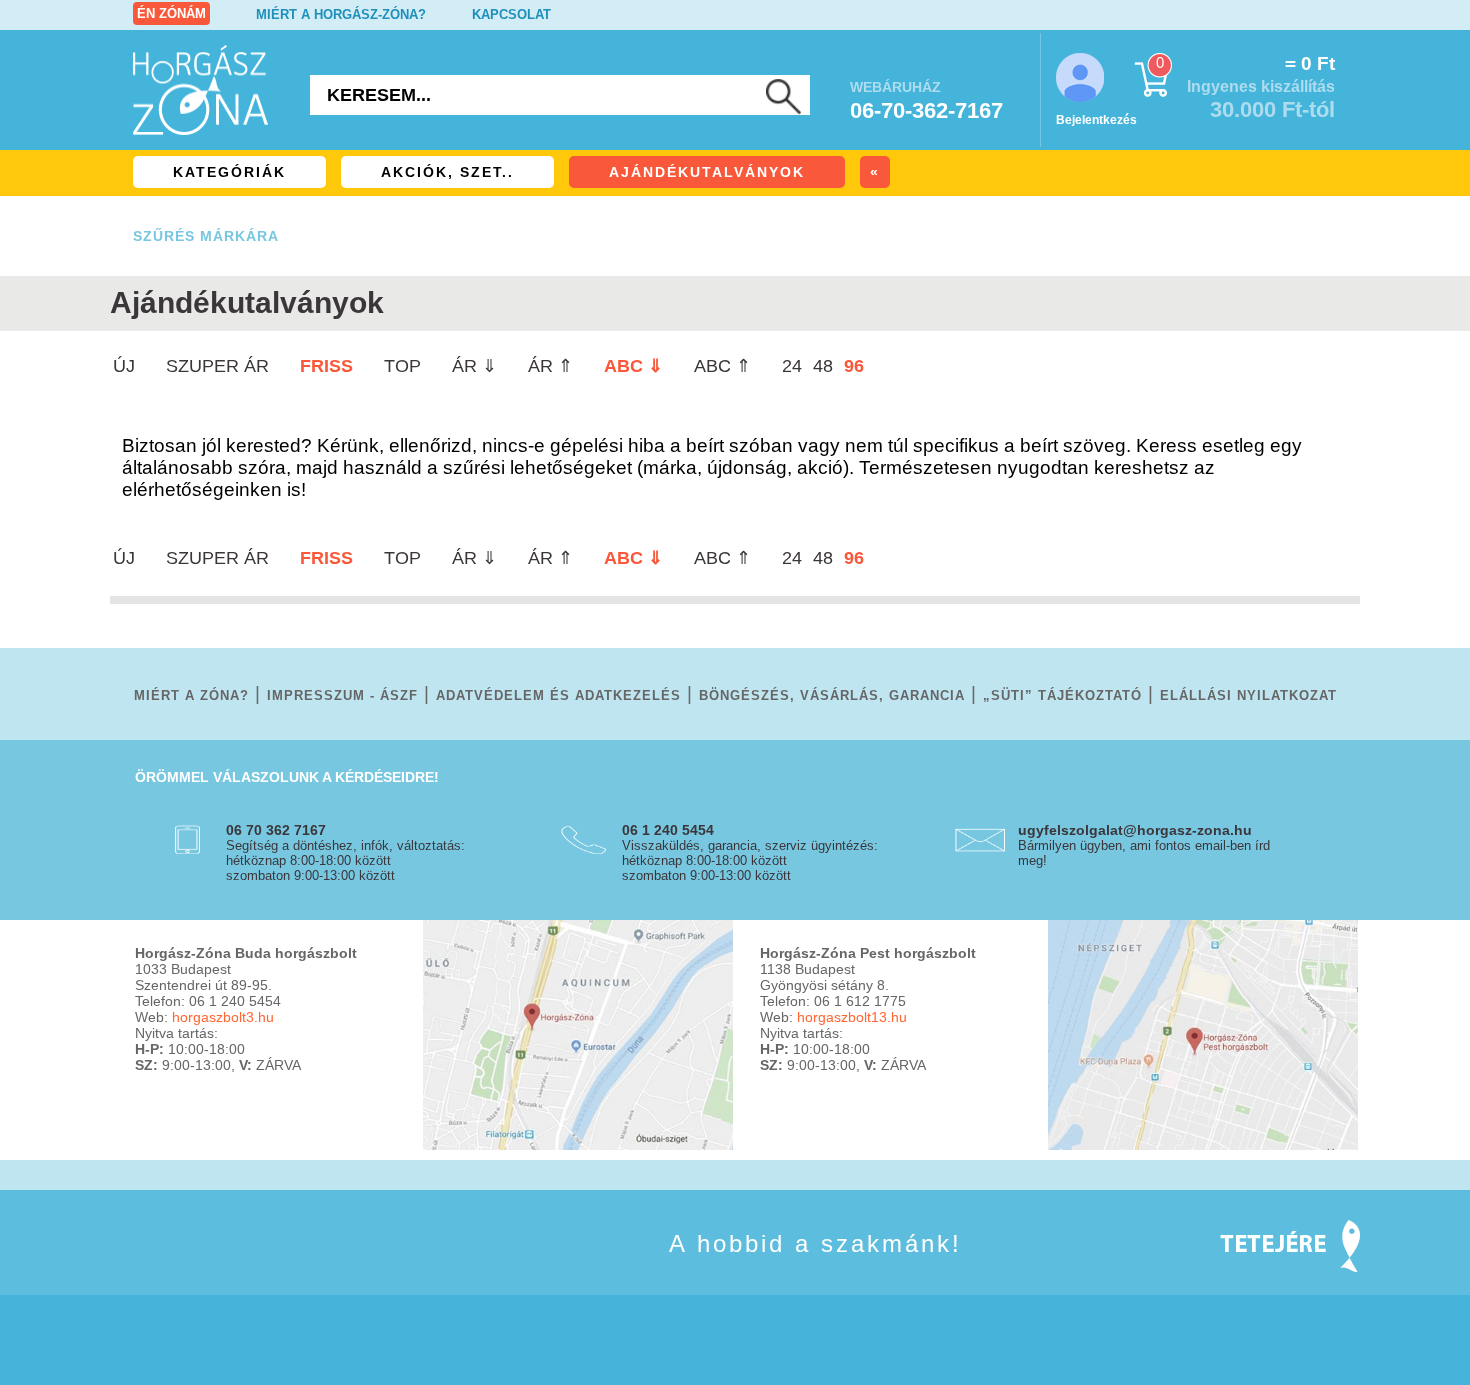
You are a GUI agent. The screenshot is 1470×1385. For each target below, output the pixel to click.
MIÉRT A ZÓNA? (191, 695)
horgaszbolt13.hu (852, 1017)
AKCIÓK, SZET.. (447, 172)
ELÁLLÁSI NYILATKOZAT (1248, 695)
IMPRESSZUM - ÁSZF (342, 695)
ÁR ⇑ (550, 366)
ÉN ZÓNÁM (171, 13)
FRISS (326, 366)
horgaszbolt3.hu (223, 1017)
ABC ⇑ (722, 366)
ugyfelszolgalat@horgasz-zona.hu (1135, 830)
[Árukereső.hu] (185, 1272)
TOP (402, 366)
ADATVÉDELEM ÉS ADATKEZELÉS (558, 695)
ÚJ (124, 366)
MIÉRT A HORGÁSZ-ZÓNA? (341, 14)
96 (854, 366)
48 (823, 366)
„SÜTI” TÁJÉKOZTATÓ (1062, 695)
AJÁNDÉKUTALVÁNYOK (707, 172)
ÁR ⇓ (474, 366)
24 (792, 366)
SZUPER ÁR (217, 366)
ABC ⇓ (633, 366)
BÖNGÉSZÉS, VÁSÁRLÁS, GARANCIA (832, 695)
